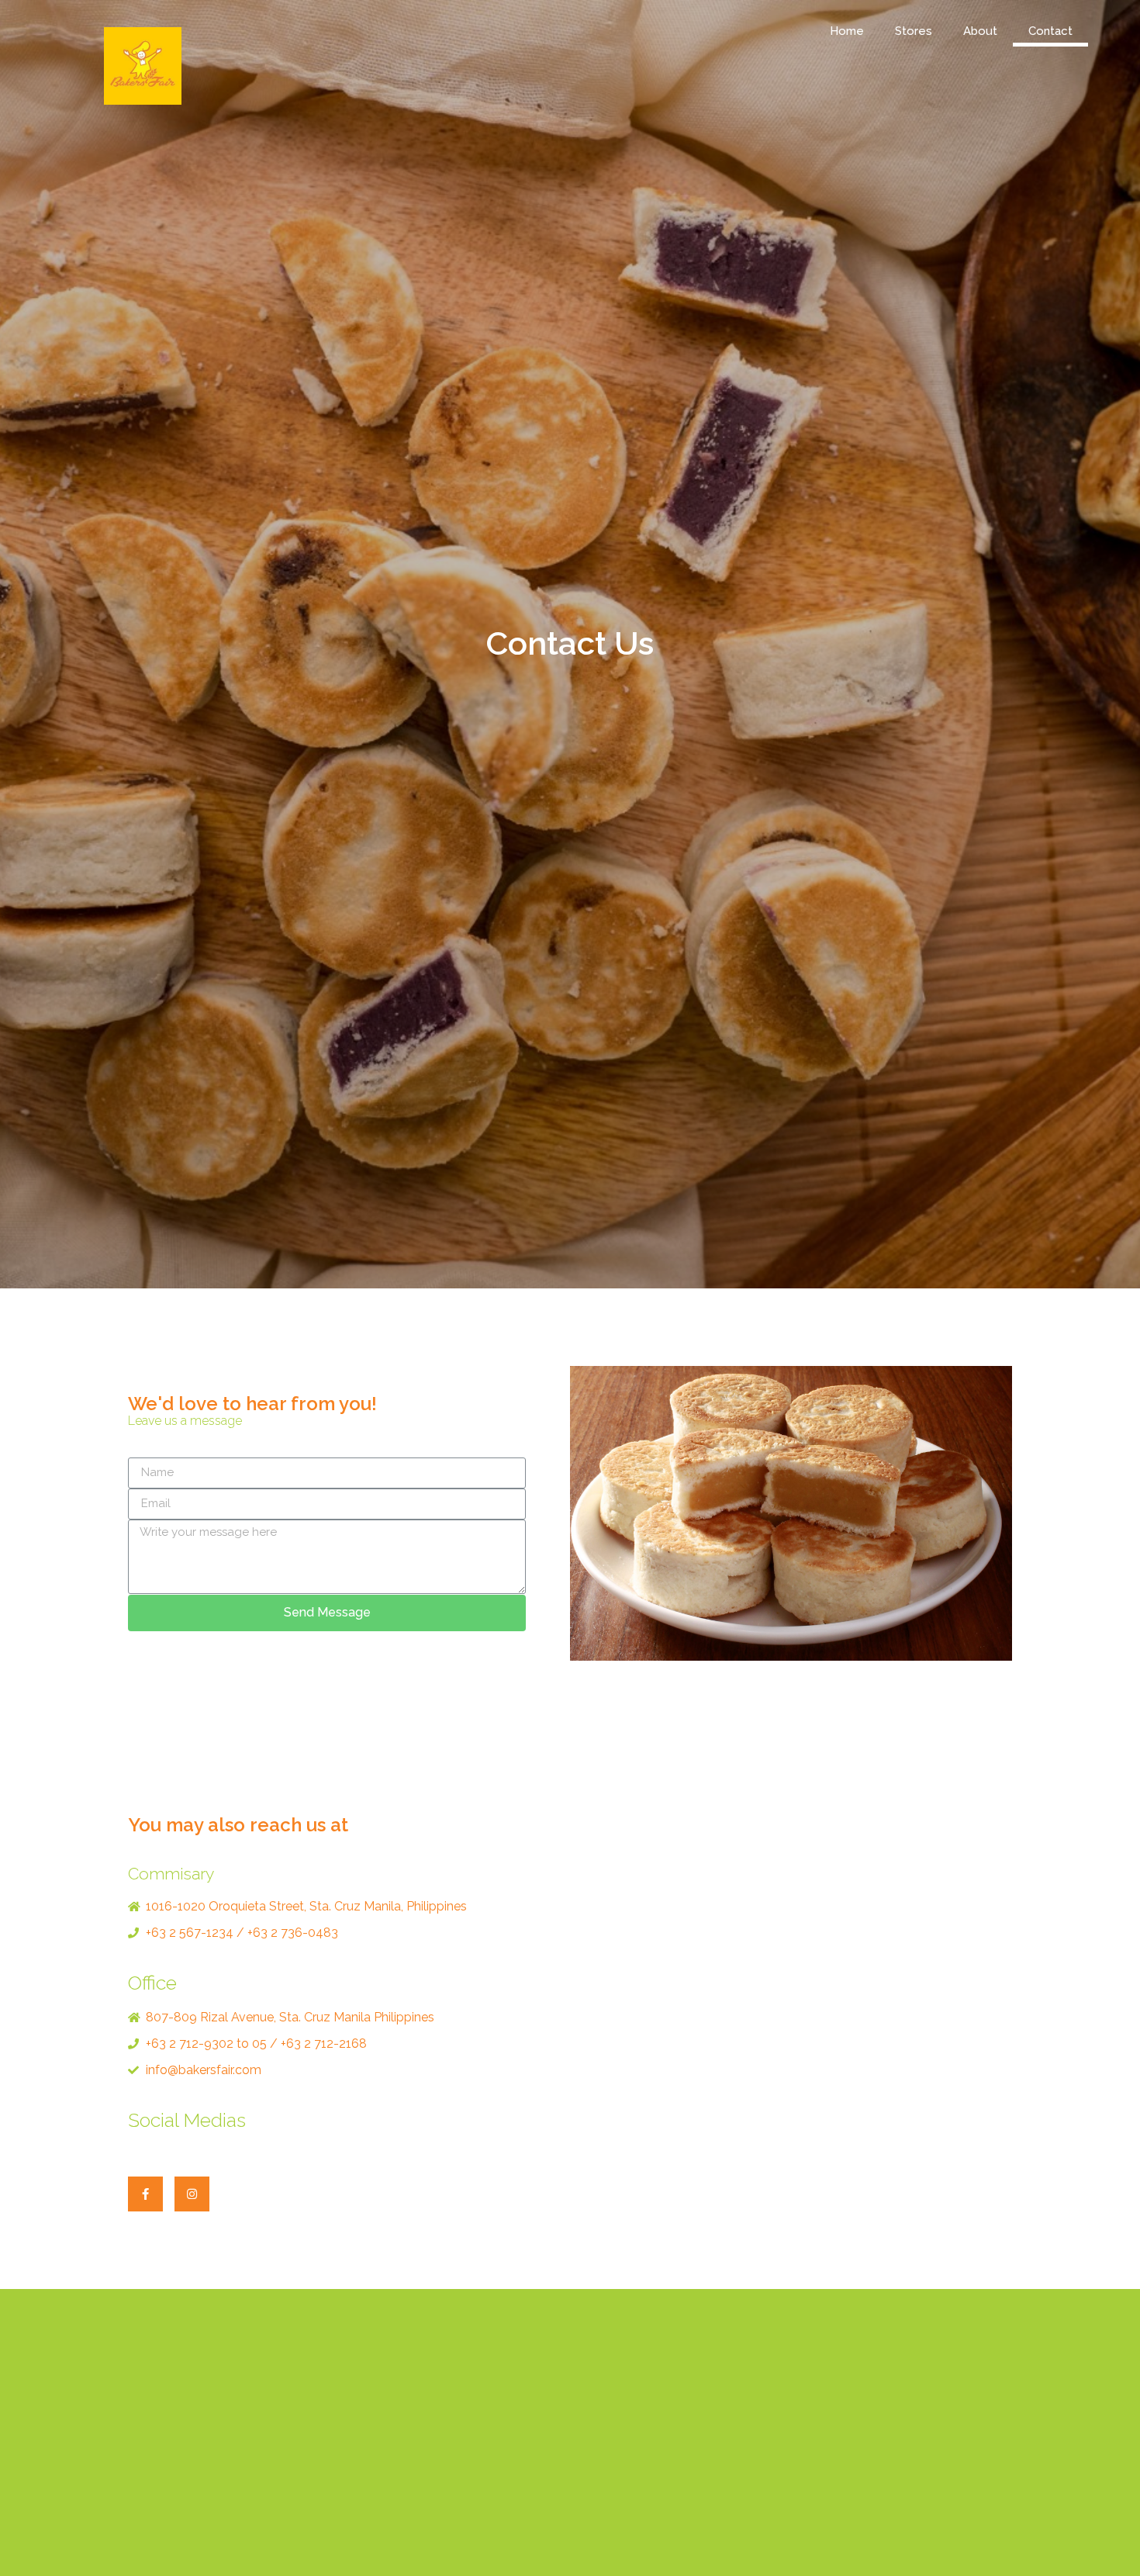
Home (847, 31)
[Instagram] (192, 2194)
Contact (1050, 31)
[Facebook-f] (145, 2194)
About (980, 31)
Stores (914, 31)
